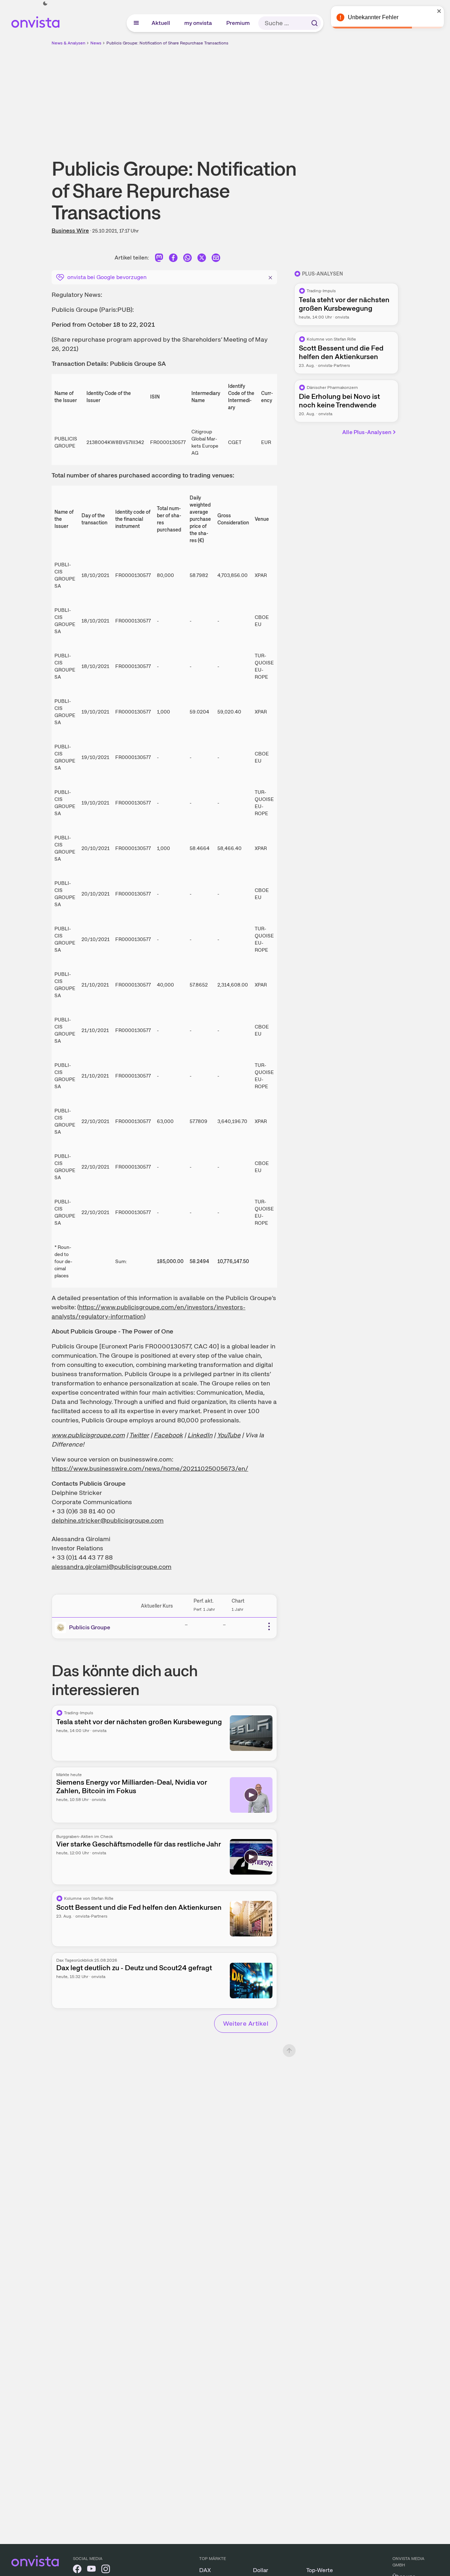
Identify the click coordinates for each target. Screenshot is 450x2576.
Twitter (139, 1435)
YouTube (229, 1435)
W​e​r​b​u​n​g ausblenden (287, 96)
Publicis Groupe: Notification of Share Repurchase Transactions (167, 43)
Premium (238, 23)
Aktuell (161, 23)
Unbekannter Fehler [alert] (373, 17)
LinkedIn (200, 1435)
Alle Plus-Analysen (367, 432)
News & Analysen (68, 43)
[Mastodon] (159, 259)
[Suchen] (314, 23)
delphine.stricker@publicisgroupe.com (108, 1520)
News (96, 43)
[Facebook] (173, 259)
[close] (439, 11)
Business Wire (70, 231)
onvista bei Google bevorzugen (107, 277)
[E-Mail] (216, 259)
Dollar (261, 2570)
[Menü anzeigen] (136, 23)
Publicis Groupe (90, 1627)
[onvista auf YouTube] (91, 2570)
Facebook (168, 1435)
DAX (205, 2570)
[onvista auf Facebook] (77, 2570)
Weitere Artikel (246, 2023)
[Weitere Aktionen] (269, 1626)
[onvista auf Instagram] (106, 2570)
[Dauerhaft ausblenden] (270, 277)
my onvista (198, 23)
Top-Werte (320, 2570)
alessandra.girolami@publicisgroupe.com (112, 1567)
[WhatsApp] (187, 259)
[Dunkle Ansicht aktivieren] (45, 4)
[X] (202, 259)
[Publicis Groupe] (62, 1628)
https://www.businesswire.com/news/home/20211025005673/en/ (150, 1468)
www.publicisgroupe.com (88, 1435)
